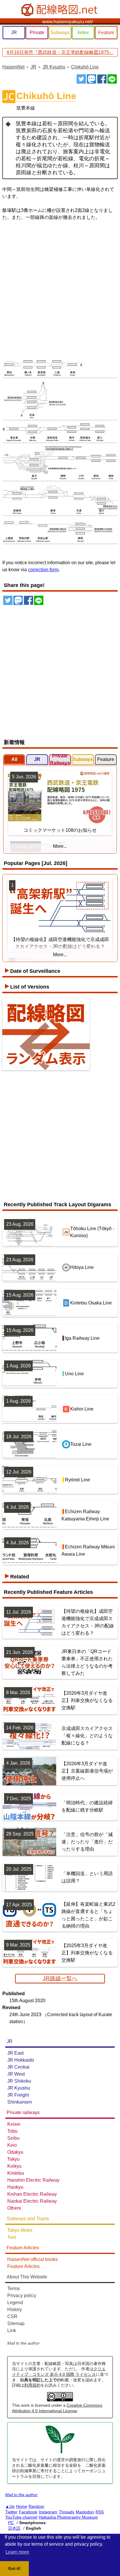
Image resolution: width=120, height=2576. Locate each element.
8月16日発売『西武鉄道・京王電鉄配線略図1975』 (60, 52)
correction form (43, 570)
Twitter (11, 2512)
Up (12, 2506)
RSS (100, 2512)
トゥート (91, 79)
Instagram (48, 2512)
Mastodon (85, 2512)
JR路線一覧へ (60, 1978)
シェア (102, 79)
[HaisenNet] (60, 10)
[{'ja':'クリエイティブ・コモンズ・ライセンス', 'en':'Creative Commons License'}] (60, 2400)
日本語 (14, 2528)
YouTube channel (21, 2517)
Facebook (28, 2512)
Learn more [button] (17, 2552)
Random (36, 2506)
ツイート (81, 79)
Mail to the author (23, 2343)
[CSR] (60, 2452)
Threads (67, 2512)
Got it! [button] (14, 2568)
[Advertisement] (60, 288)
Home (22, 2506)
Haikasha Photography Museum (68, 2517)
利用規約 (32, 2385)
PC (11, 2523)
